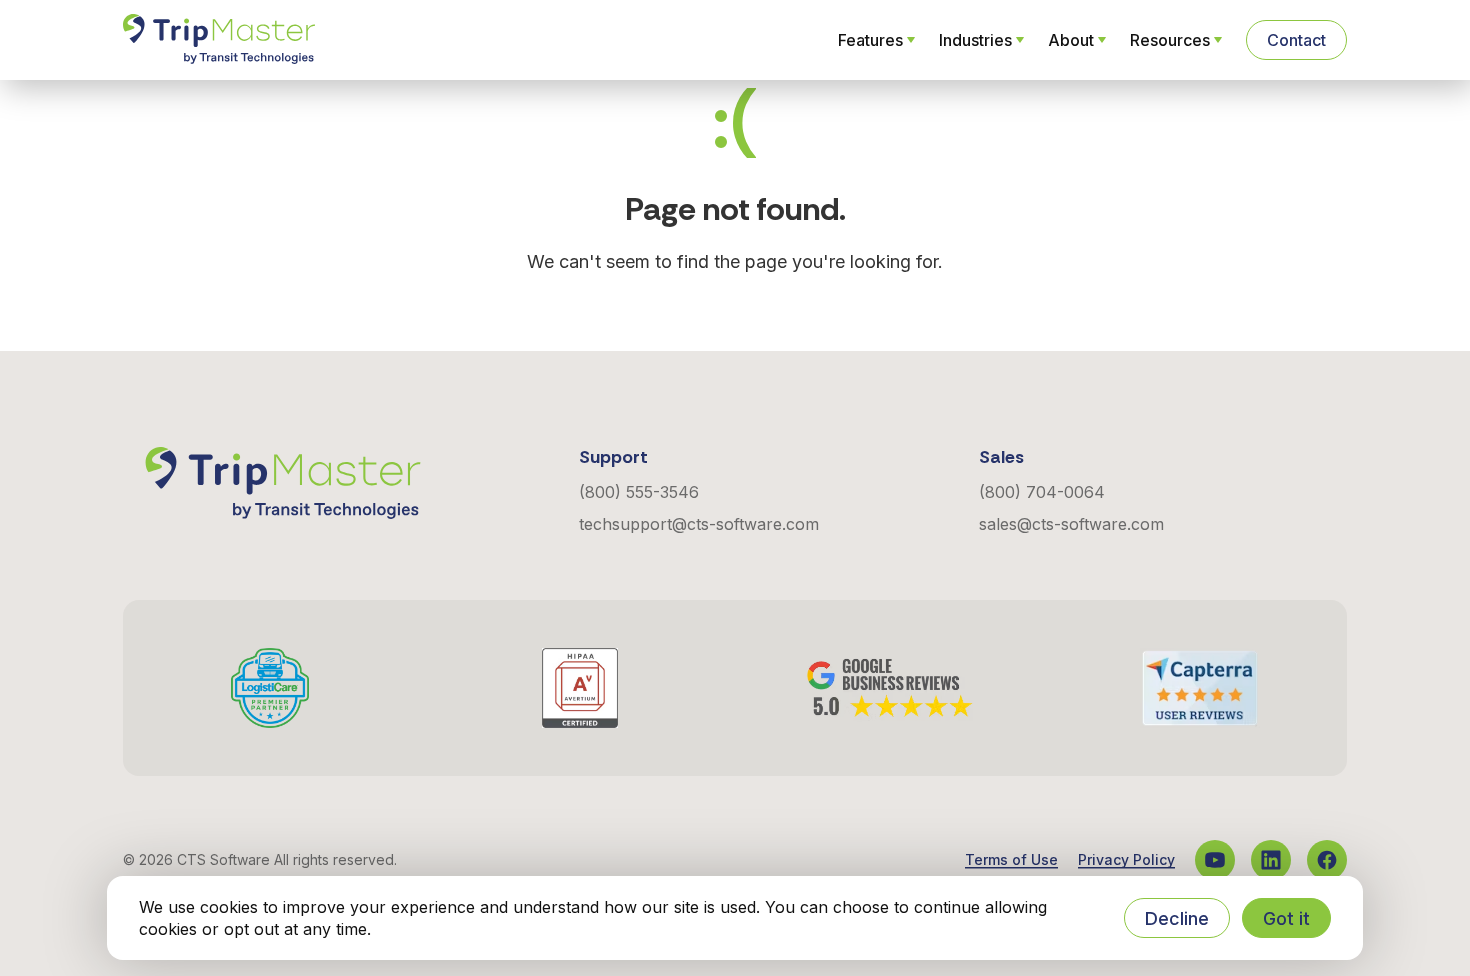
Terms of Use (1011, 860)
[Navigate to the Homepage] (219, 40)
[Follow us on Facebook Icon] (1327, 860)
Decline (1177, 918)
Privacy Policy (1126, 860)
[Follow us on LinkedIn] (1271, 860)
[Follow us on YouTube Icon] (1215, 860)
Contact (1296, 40)
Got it (1286, 918)
